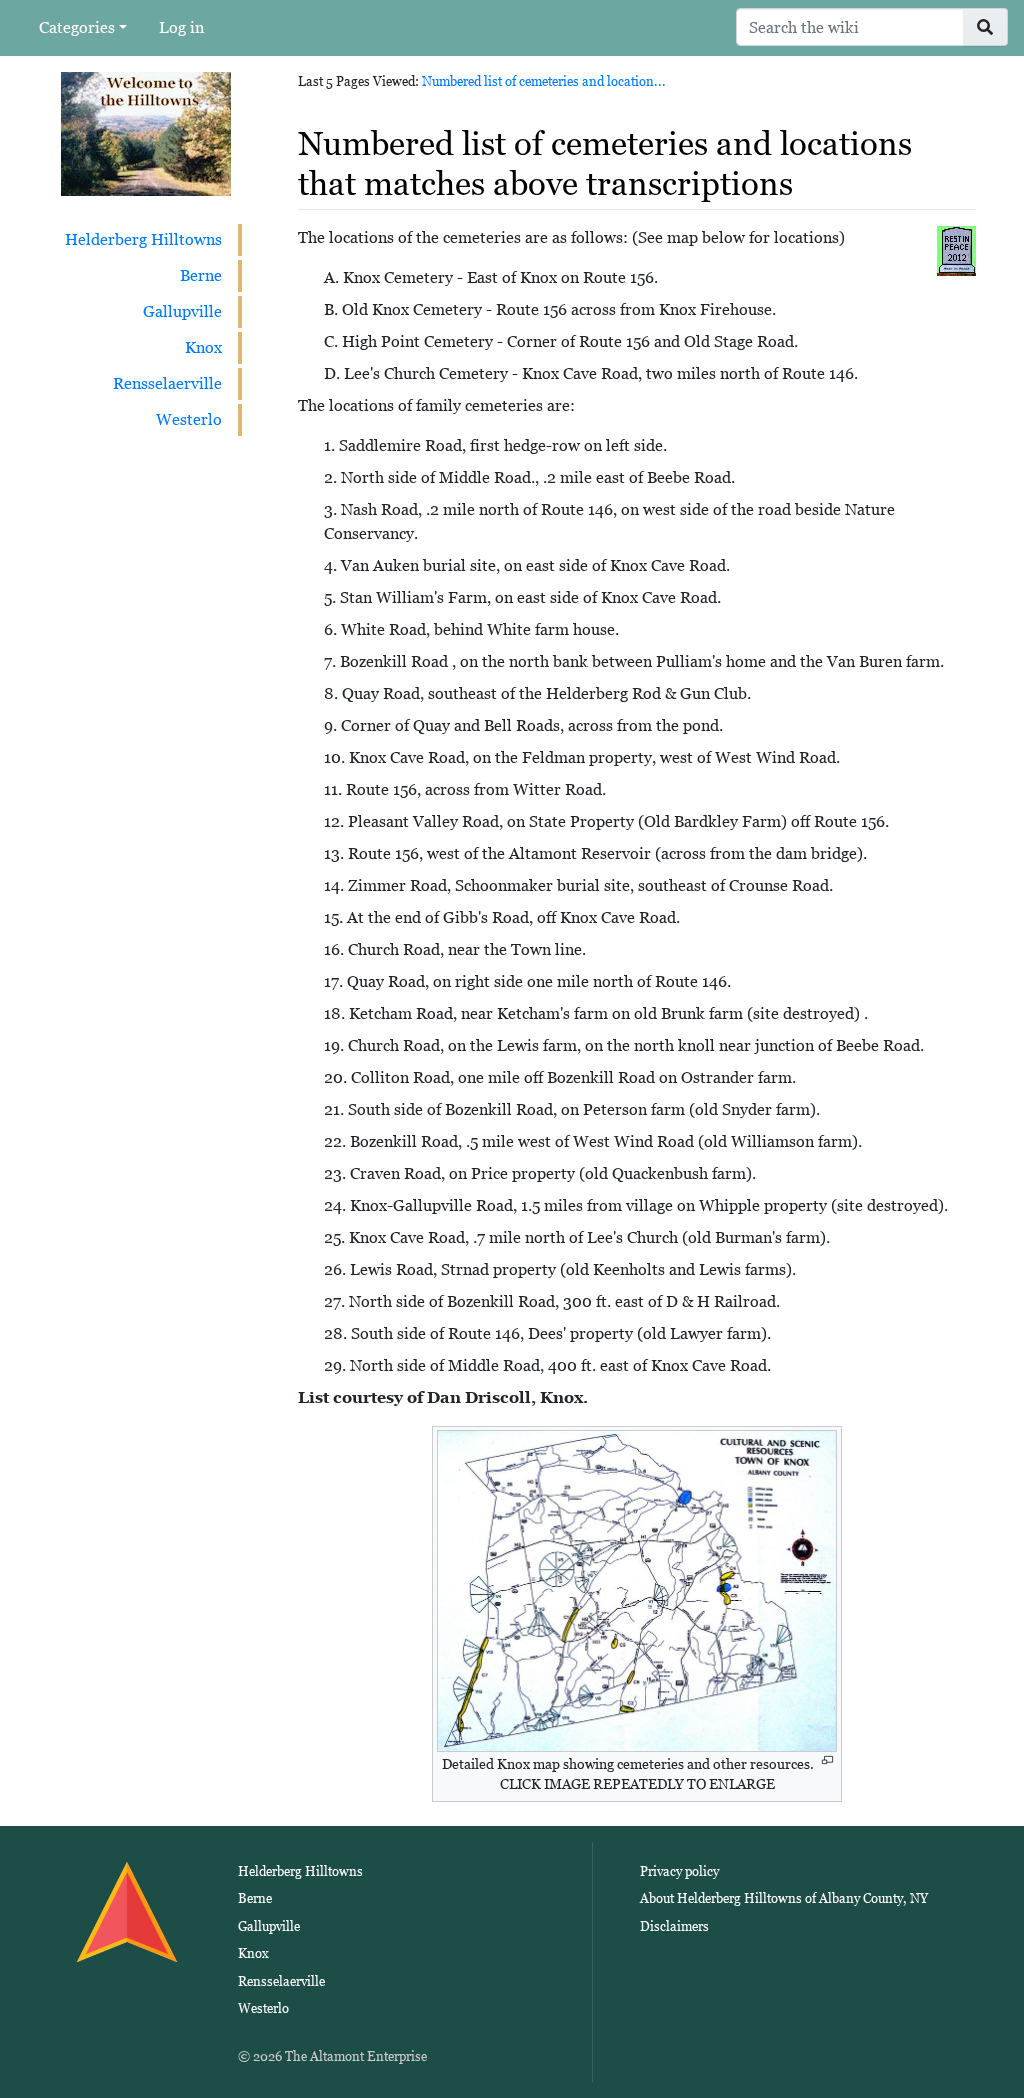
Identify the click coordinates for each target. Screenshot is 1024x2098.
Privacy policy (679, 1871)
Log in (181, 27)
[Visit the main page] (146, 132)
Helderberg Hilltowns (143, 239)
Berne (201, 275)
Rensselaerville (167, 383)
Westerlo (189, 419)
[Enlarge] (827, 1760)
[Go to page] (985, 27)
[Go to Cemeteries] (956, 249)
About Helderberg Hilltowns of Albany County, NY (784, 1898)
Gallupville (182, 311)
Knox (203, 347)
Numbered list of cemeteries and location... (544, 81)
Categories (77, 27)
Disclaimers (674, 1926)
